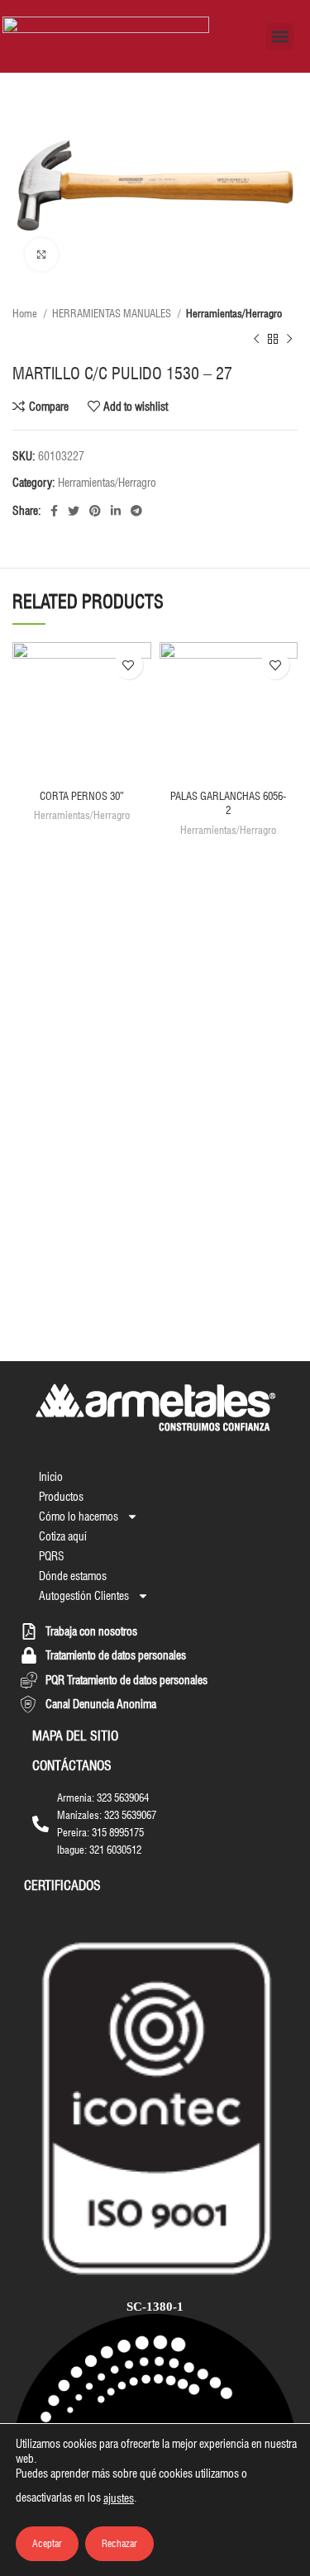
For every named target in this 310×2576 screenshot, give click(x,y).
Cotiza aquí (63, 1536)
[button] (280, 37)
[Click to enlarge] (41, 255)
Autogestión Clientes (84, 1596)
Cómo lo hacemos (79, 1517)
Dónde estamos (73, 1576)
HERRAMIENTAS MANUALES (113, 313)
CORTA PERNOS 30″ (82, 796)
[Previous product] (256, 339)
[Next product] (289, 339)
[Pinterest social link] (95, 511)
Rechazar (119, 2543)
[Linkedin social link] (116, 511)
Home (26, 313)
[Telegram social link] (136, 511)
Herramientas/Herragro (234, 313)
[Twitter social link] (74, 511)
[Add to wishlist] (129, 665)
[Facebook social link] (54, 511)
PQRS (52, 1556)
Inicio (51, 1477)
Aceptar (47, 2543)
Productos (61, 1497)
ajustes (119, 2498)
